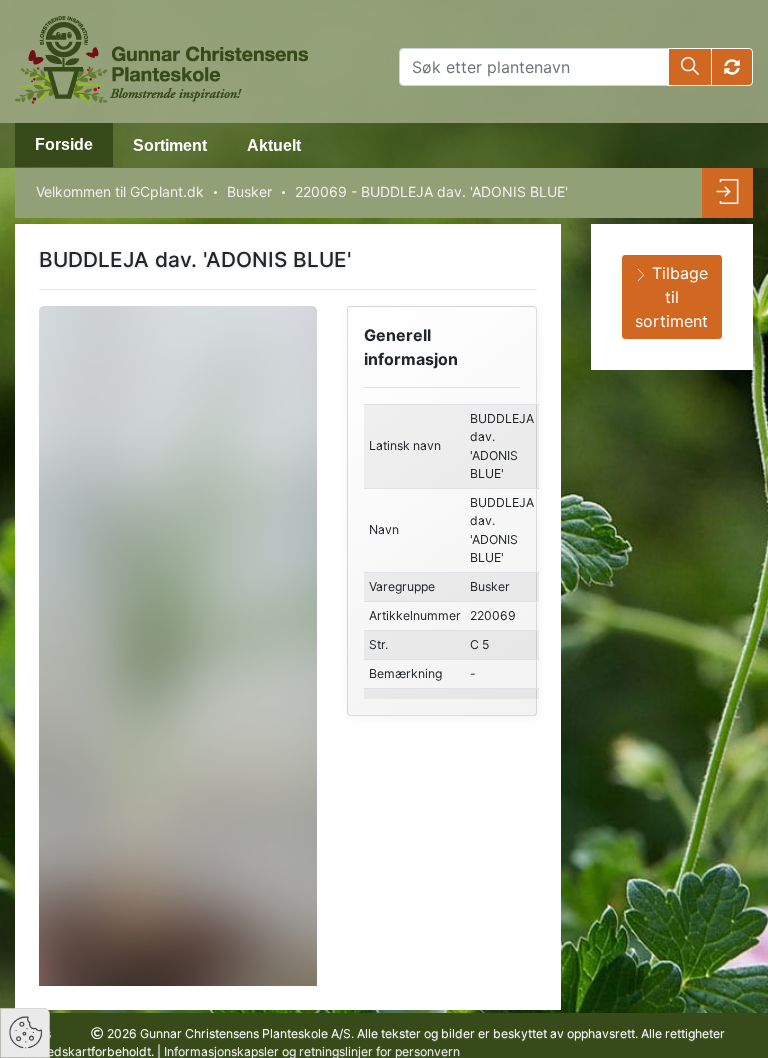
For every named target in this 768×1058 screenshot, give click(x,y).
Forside (64, 144)
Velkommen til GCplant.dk (120, 191)
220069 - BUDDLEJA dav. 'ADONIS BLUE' (431, 191)
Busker (249, 191)
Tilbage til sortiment (671, 297)
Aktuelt (274, 145)
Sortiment (170, 145)
